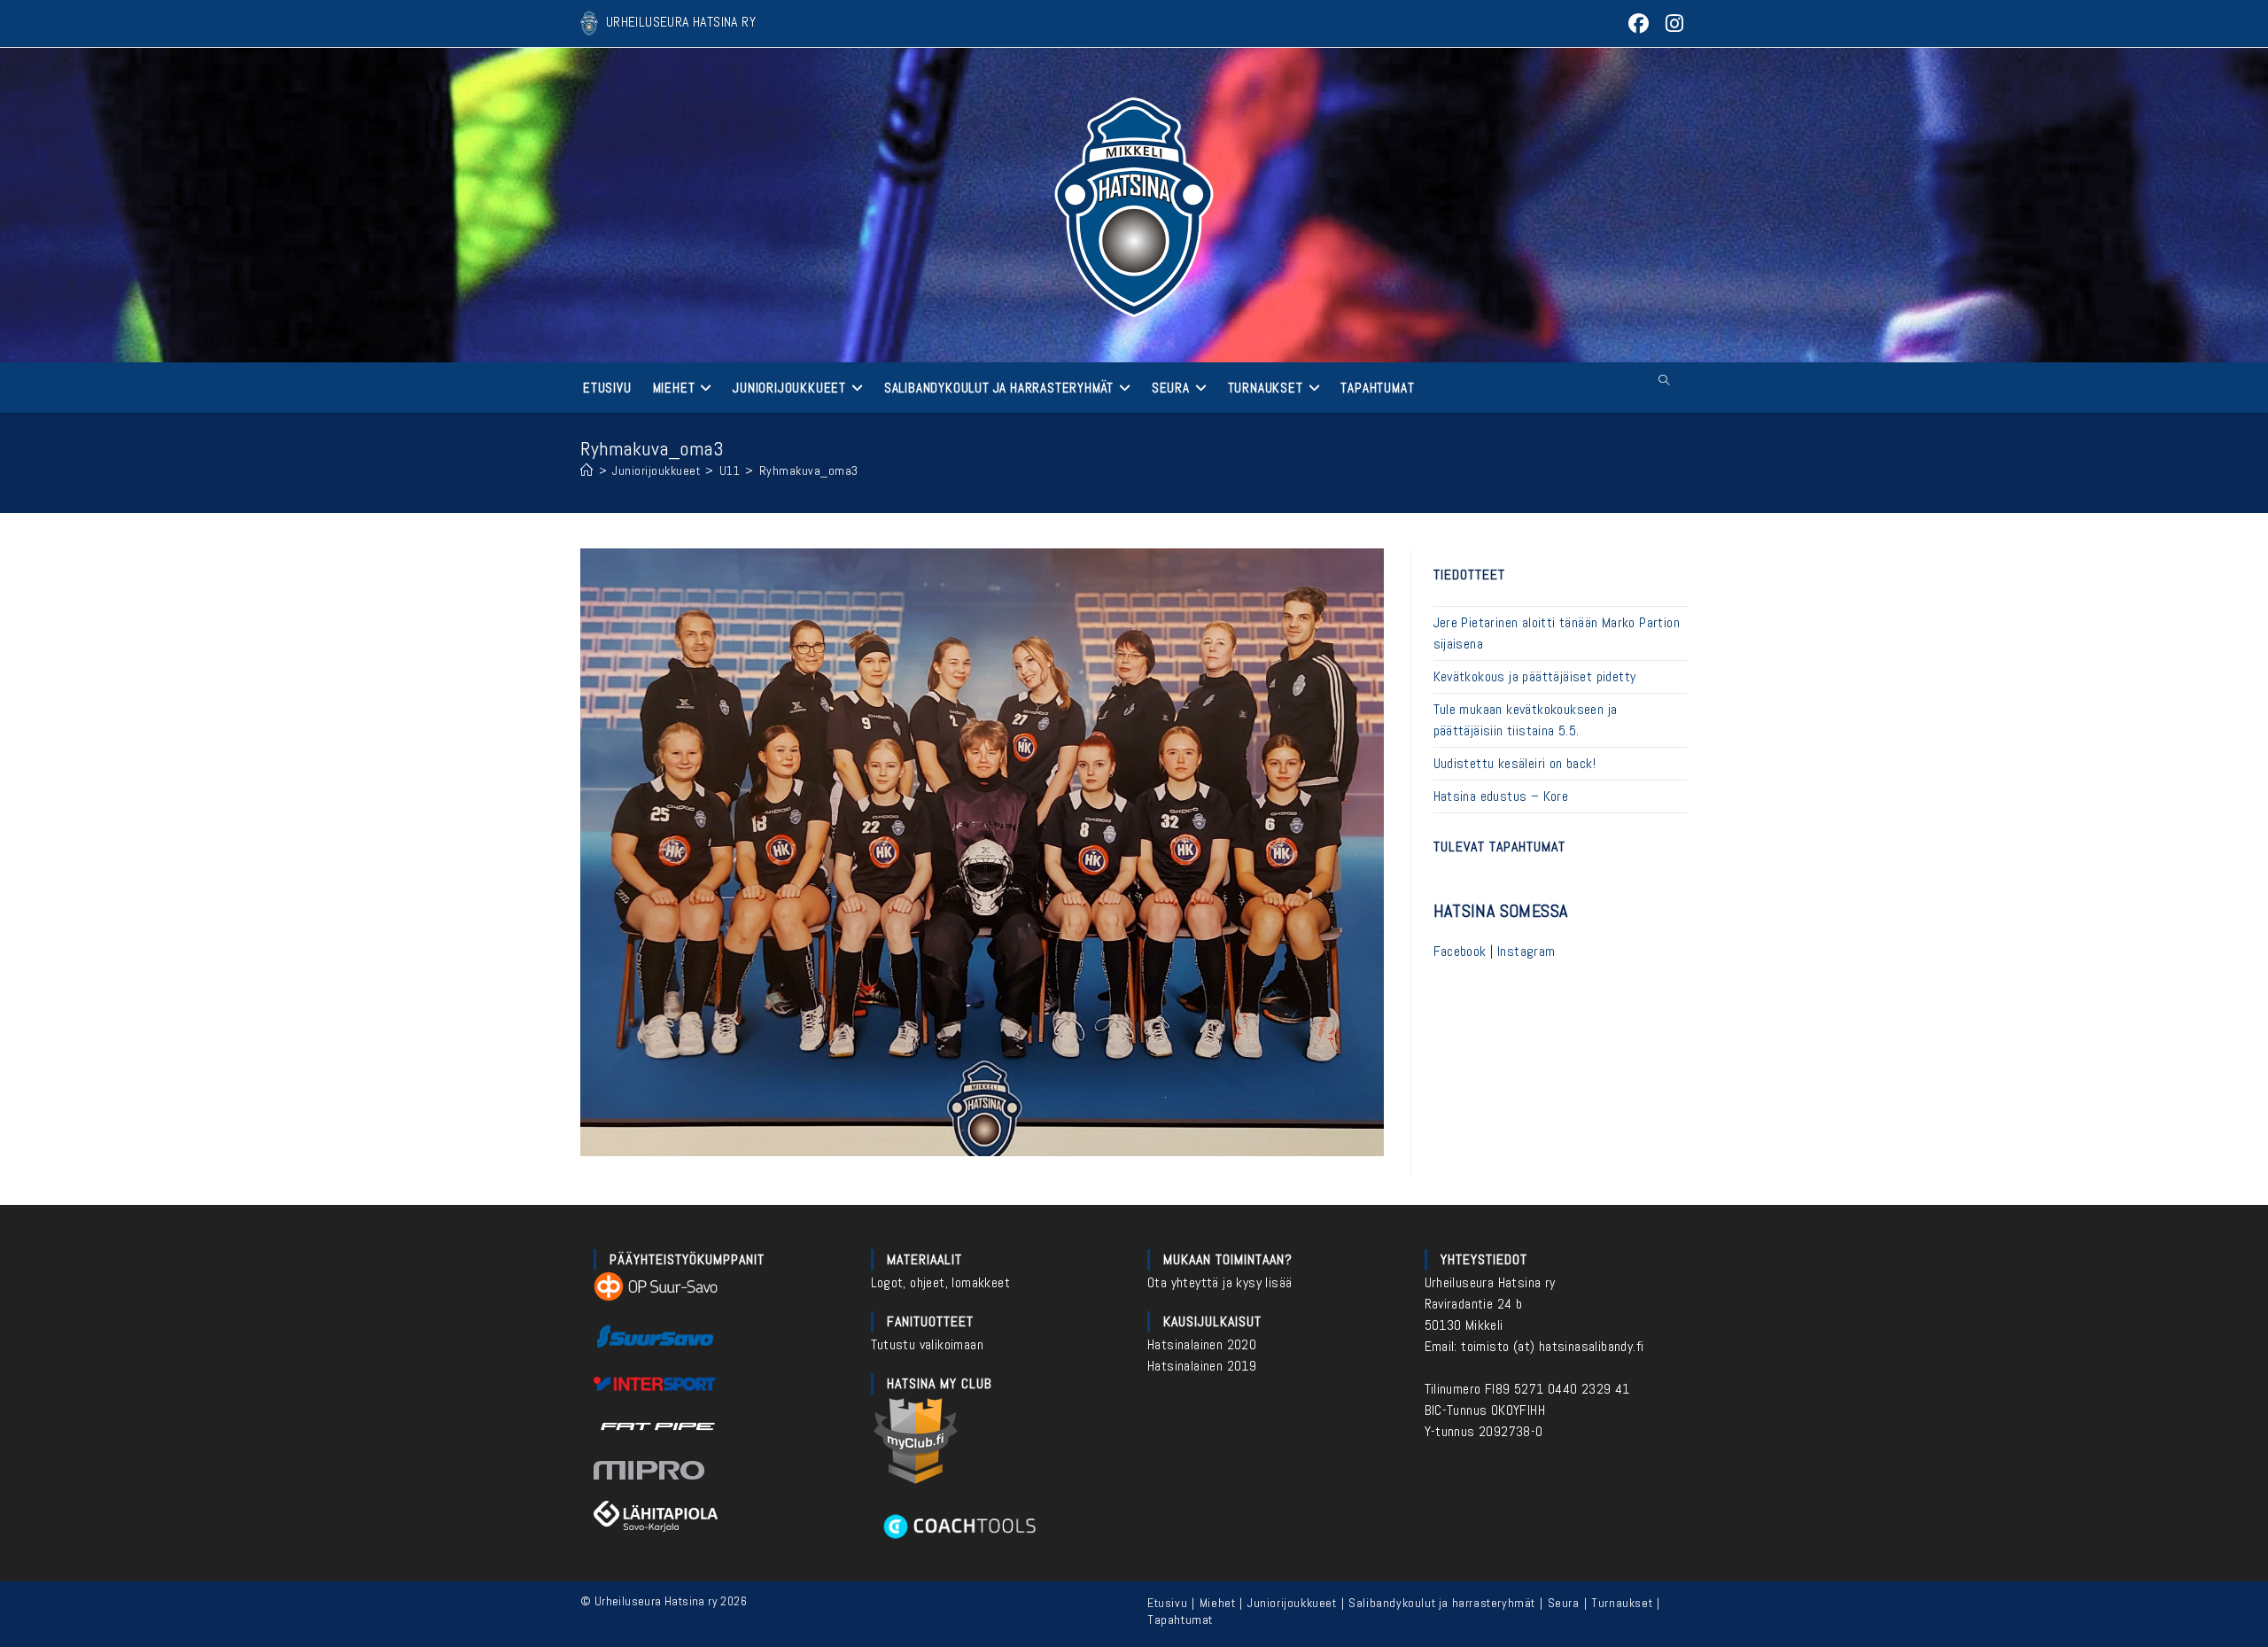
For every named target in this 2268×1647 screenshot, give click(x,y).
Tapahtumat (1180, 1620)
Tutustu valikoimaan (928, 1344)
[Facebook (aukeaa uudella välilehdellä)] (1639, 23)
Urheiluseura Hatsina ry (1490, 1282)
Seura (1564, 1603)
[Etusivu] (587, 470)
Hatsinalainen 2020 (1202, 1344)
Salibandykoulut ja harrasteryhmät (1442, 1603)
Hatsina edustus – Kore (1501, 796)
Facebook (1460, 951)
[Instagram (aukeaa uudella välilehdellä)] (1672, 23)
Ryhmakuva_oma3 (809, 470)
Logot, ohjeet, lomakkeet (941, 1282)
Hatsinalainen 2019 (1202, 1366)
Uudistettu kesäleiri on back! (1515, 763)
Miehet (1218, 1603)
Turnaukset (1622, 1603)
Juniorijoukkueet (1292, 1603)
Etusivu (1167, 1603)
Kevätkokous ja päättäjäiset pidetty (1535, 676)
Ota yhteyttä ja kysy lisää (1219, 1282)
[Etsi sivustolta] (1664, 381)
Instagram (1526, 951)
